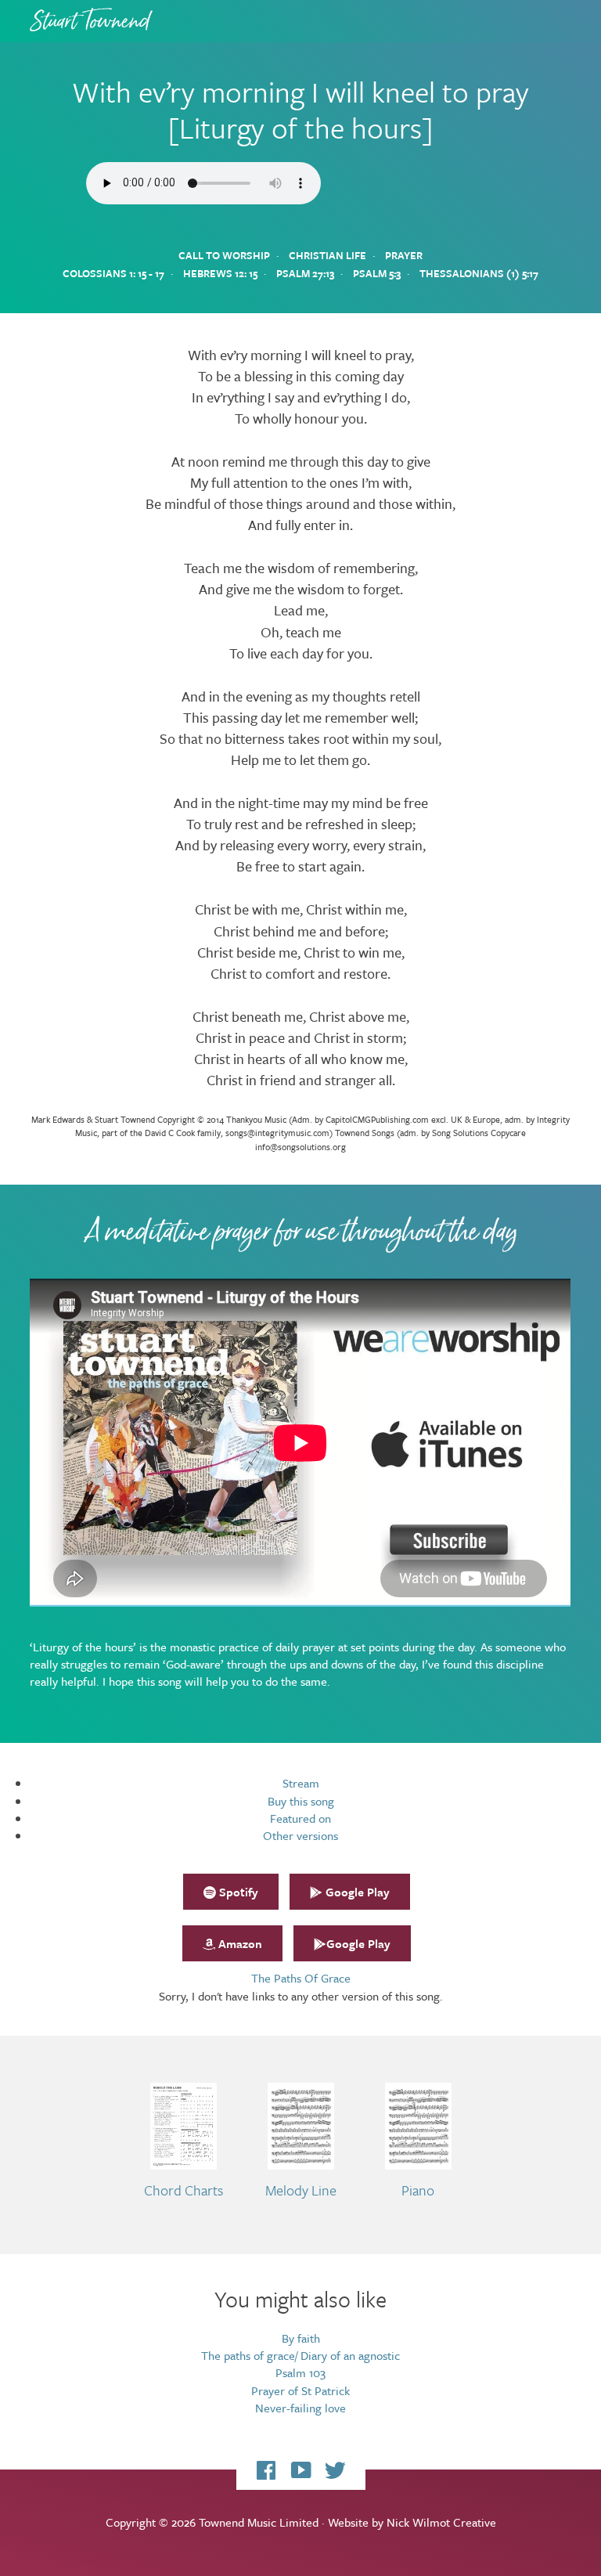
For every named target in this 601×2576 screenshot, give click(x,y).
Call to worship (224, 255)
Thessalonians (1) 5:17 (479, 273)
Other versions (300, 1835)
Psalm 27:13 (305, 273)
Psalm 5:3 (377, 273)
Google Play (356, 1892)
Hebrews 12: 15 (220, 273)
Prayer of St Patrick (300, 2390)
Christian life (327, 255)
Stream (301, 1783)
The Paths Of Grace (301, 1978)
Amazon (239, 1943)
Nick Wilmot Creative (441, 2522)
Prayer (404, 255)
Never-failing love (300, 2408)
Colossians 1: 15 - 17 (113, 273)
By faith (301, 2338)
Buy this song (301, 1801)
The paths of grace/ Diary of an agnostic (300, 2355)
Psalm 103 (300, 2372)
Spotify (237, 1892)
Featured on (300, 1818)
